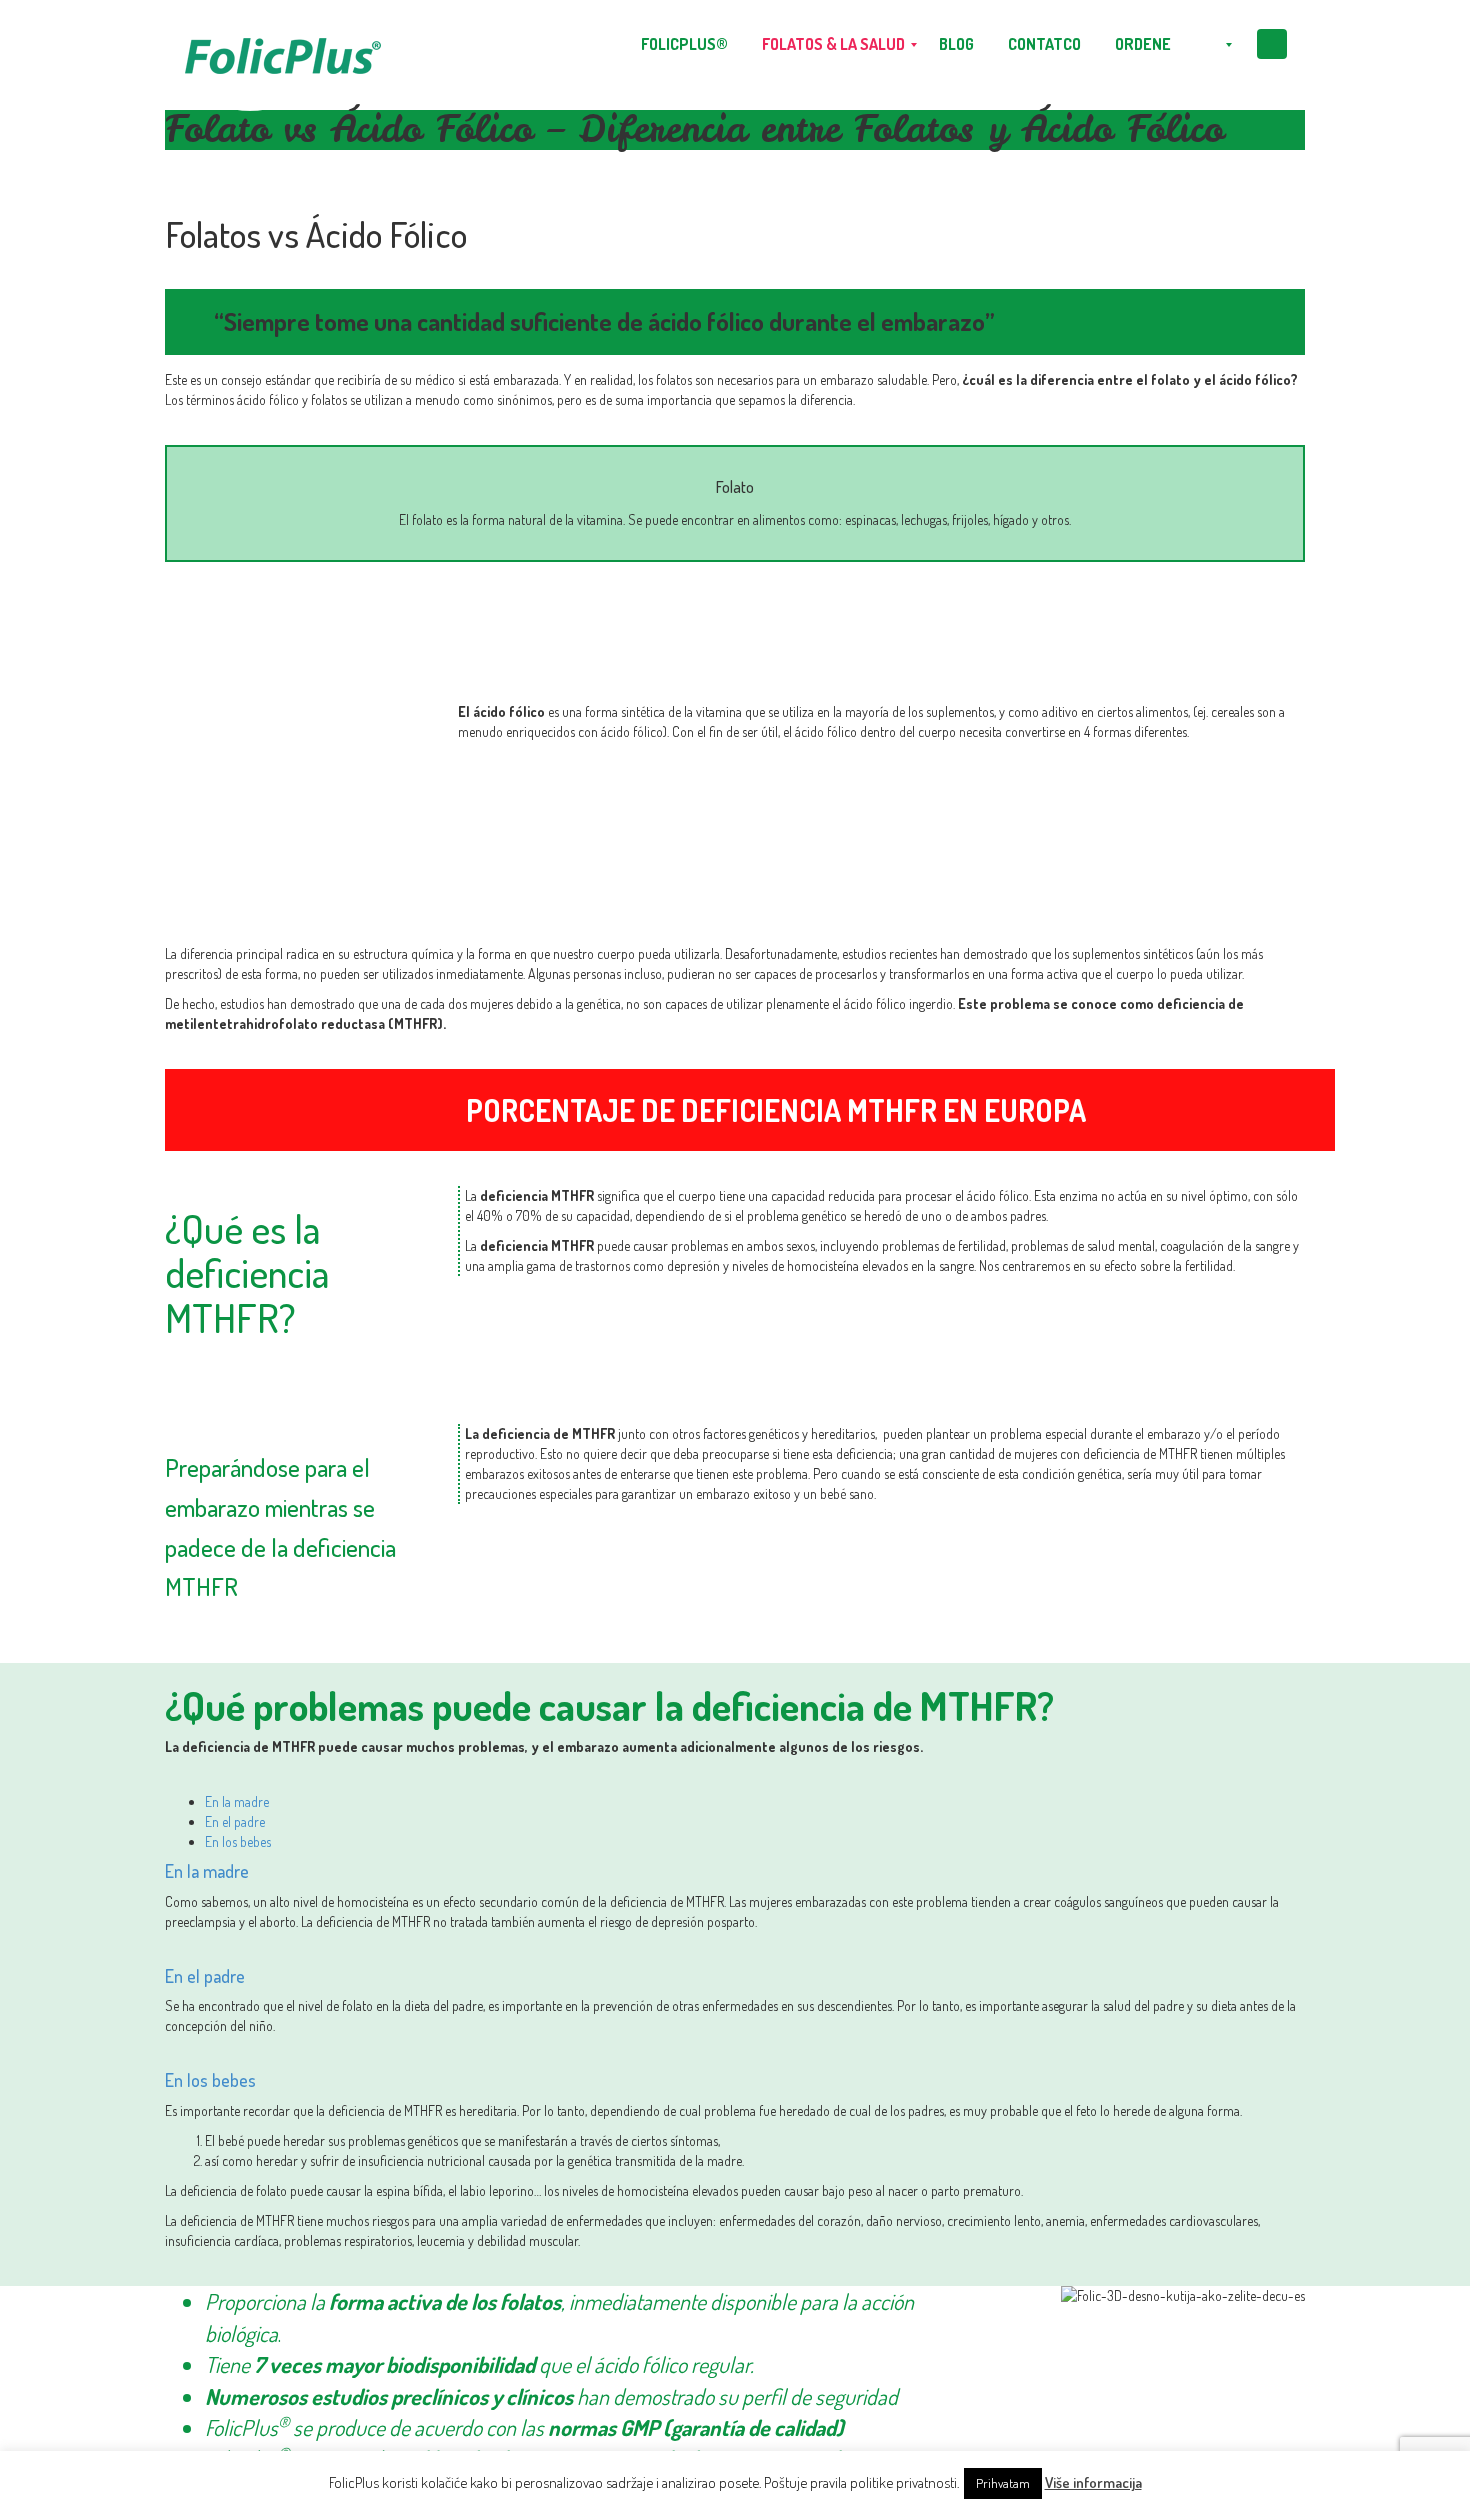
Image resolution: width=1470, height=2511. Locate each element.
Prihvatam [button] (1003, 2483)
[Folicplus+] (282, 45)
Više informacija (1093, 2482)
